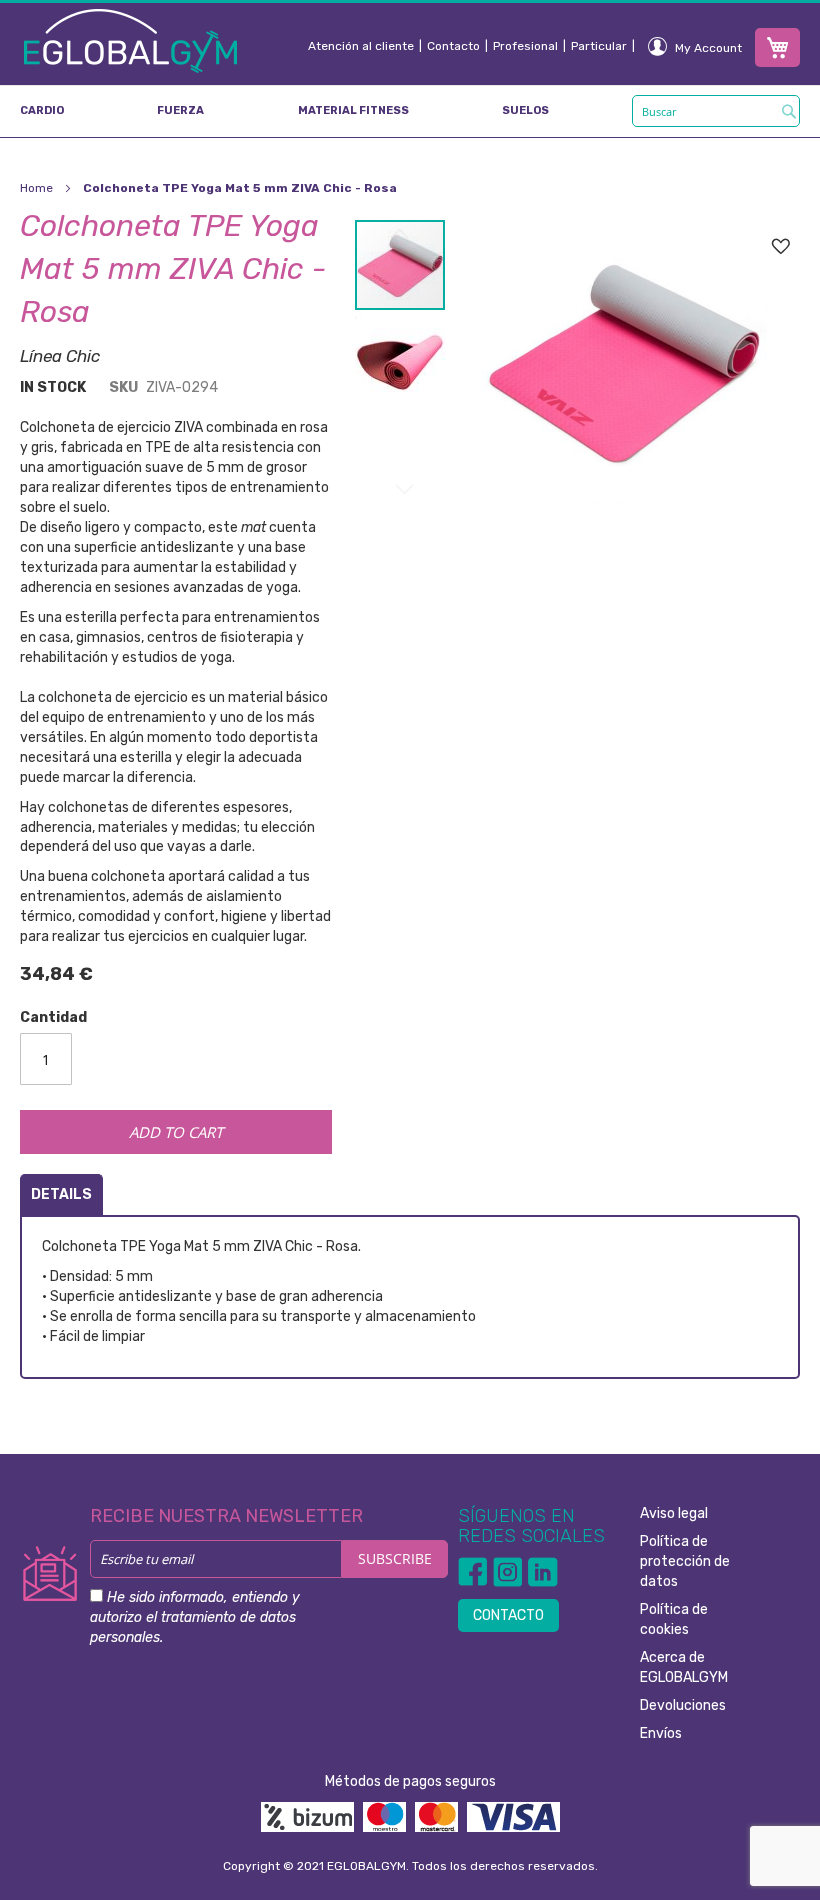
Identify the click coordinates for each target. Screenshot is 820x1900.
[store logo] (130, 40)
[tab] (61, 1194)
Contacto (453, 46)
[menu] (410, 111)
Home (36, 188)
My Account (708, 48)
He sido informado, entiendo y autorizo (195, 1617)
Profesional (525, 46)
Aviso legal (674, 1513)
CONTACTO (508, 1615)
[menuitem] (42, 111)
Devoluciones (683, 1705)
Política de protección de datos (685, 1561)
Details (61, 1194)
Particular (599, 46)
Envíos (661, 1733)
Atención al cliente (361, 46)
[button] (400, 356)
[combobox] (716, 111)
